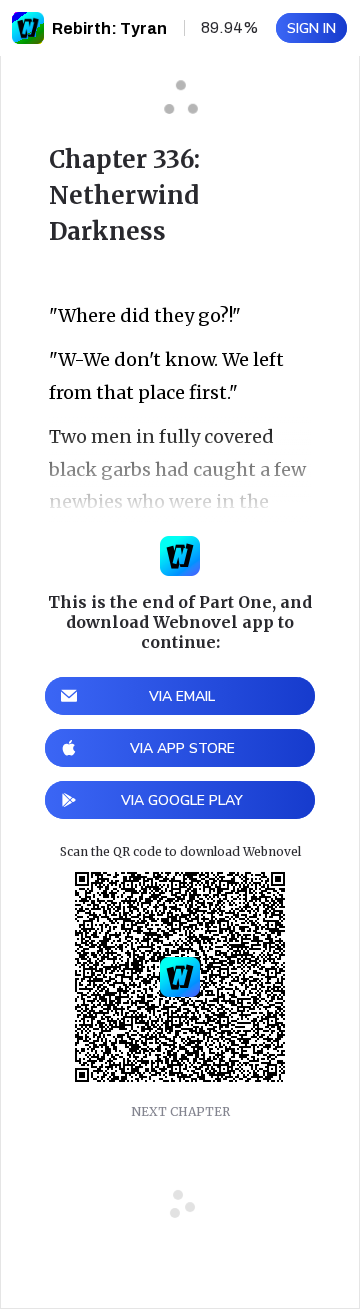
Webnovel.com (28, 28)
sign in (311, 28)
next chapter (180, 1111)
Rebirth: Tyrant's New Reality (167, 28)
